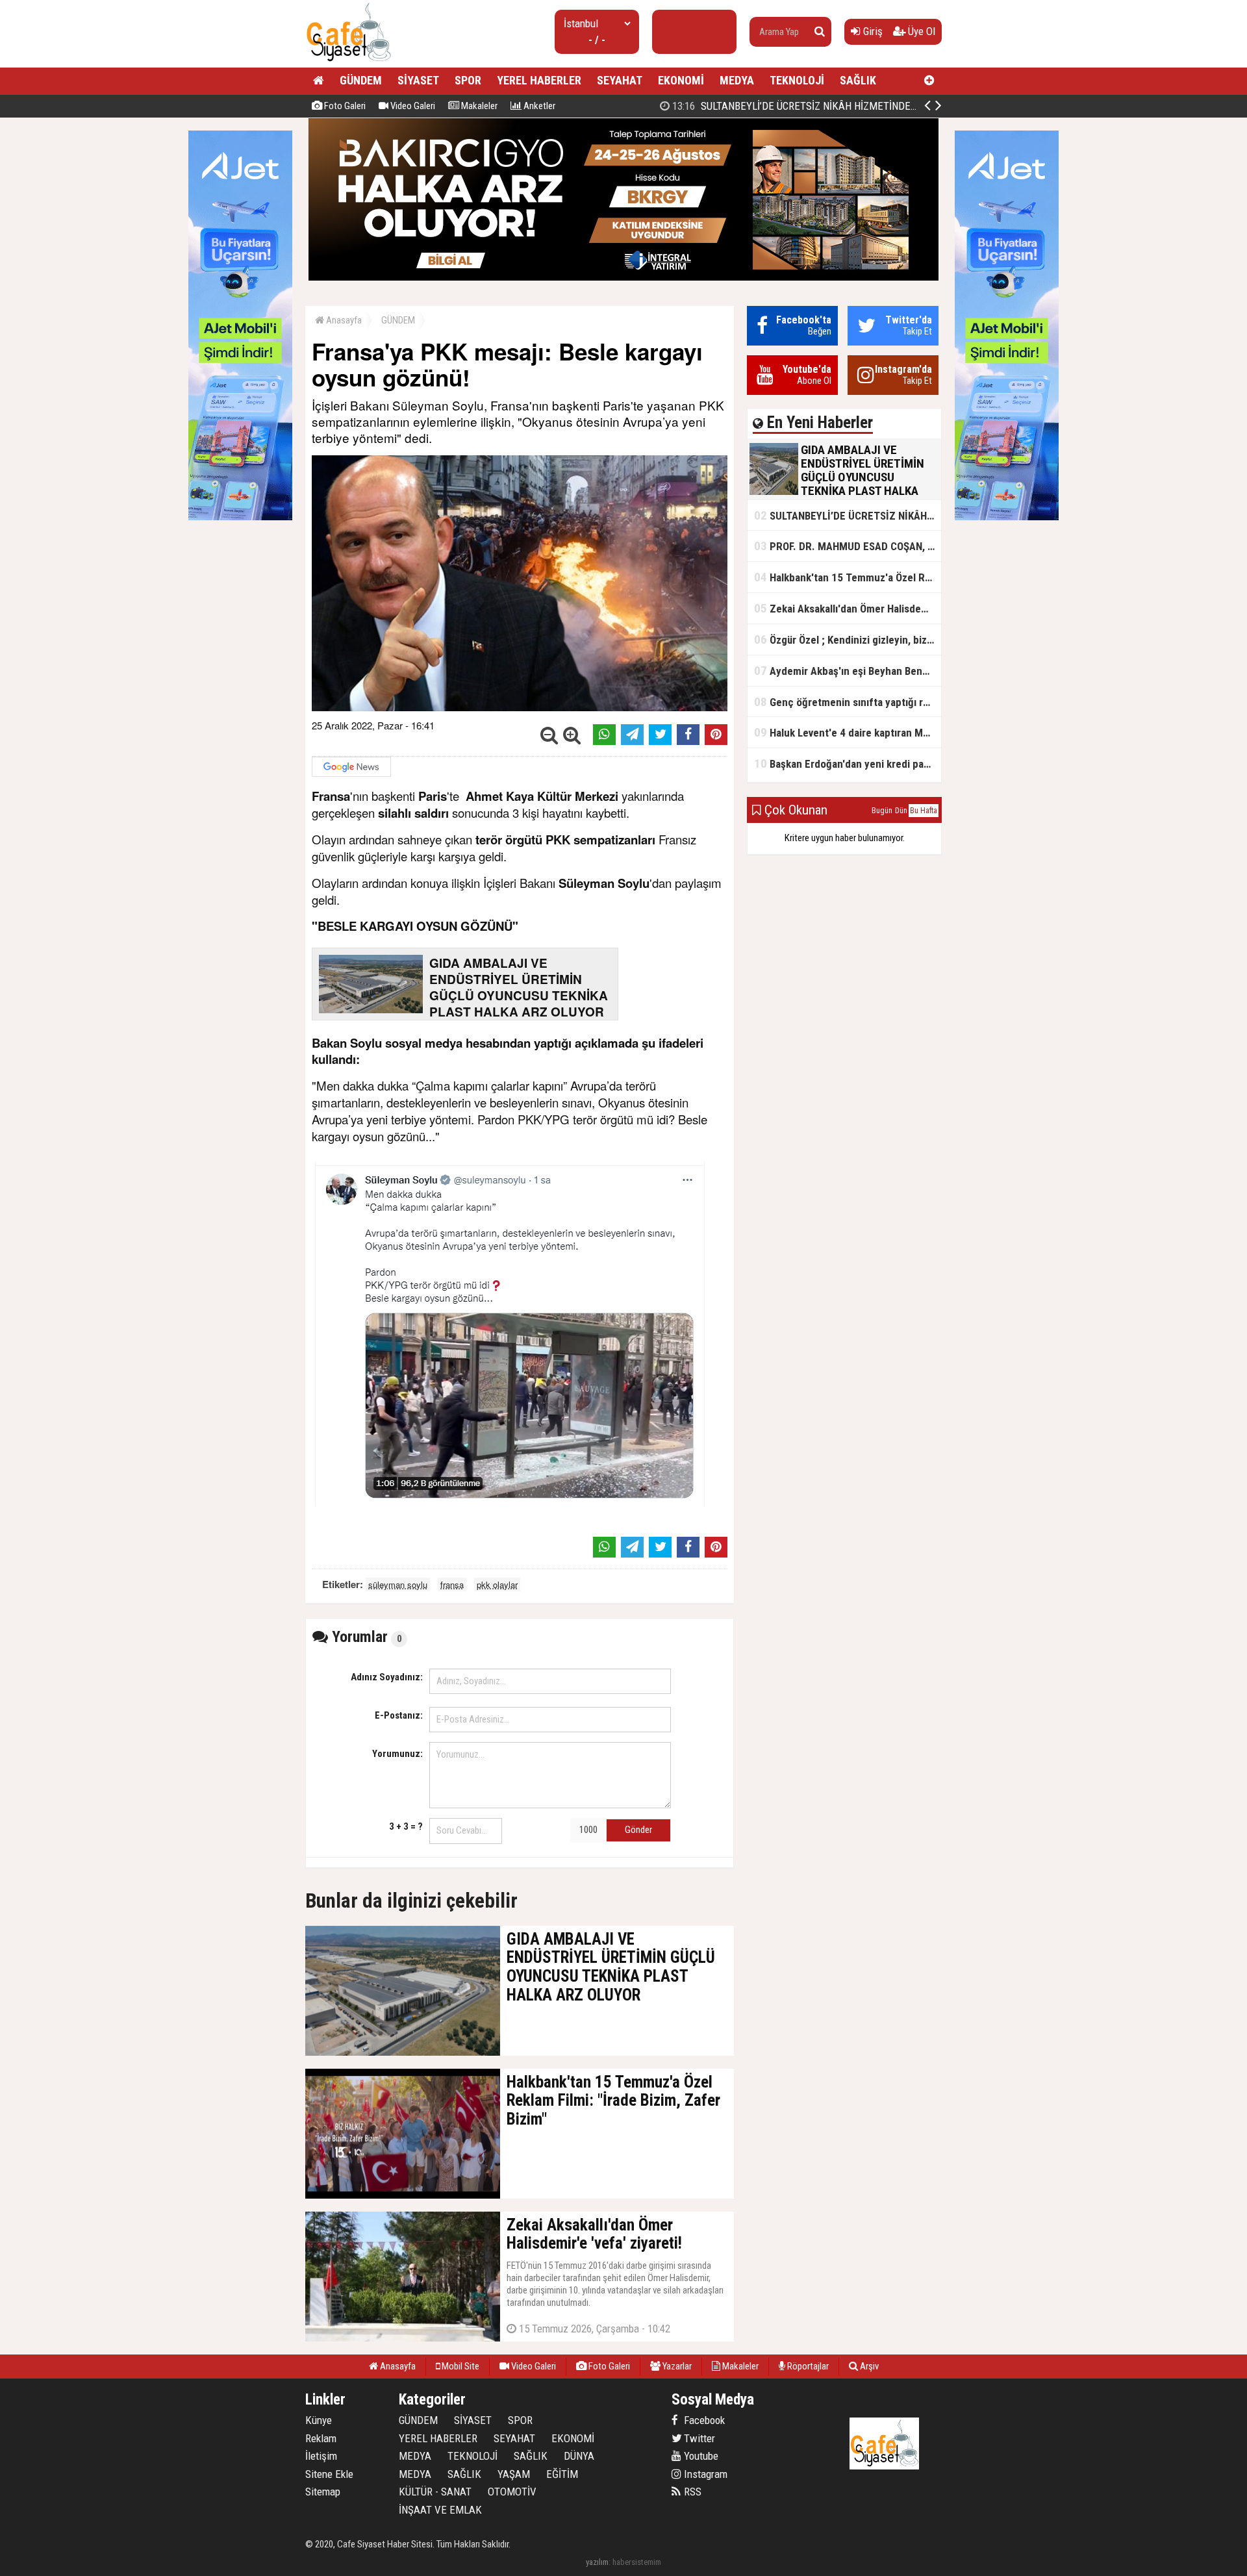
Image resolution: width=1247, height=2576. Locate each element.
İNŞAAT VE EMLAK (440, 2510)
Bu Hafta (924, 811)
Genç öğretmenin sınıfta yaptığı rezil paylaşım (848, 702)
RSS (691, 2492)
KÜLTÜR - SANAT (435, 2492)
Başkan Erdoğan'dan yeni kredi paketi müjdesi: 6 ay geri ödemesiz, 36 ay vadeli (848, 764)
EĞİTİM (562, 2474)
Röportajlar (807, 2366)
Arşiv (868, 2366)
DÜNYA (579, 2456)
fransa (452, 1585)
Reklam (321, 2438)
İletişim (321, 2456)
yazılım (597, 2562)
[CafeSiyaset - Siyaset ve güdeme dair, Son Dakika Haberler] (348, 62)
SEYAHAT (620, 80)
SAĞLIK (858, 80)
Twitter (698, 2438)
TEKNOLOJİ (797, 80)
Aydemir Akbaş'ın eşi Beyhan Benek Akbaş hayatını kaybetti (848, 671)
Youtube (700, 2456)
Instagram (704, 2474)
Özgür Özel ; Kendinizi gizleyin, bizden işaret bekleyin (848, 639)
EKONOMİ (681, 80)
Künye (319, 2420)
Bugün (882, 811)
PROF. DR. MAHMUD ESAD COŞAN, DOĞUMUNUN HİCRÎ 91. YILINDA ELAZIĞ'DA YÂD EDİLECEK (848, 546)
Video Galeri (412, 106)
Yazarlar (676, 2366)
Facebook (703, 2420)
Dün (901, 811)
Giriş (872, 31)
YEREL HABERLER (539, 80)
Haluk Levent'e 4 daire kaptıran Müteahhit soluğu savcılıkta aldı (848, 732)
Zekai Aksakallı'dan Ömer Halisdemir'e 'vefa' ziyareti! (848, 608)
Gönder (638, 1830)
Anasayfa (343, 320)
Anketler (538, 106)
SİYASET (418, 80)
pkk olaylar (497, 1585)
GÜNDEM (361, 80)
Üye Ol (920, 31)
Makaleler (478, 106)
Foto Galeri (344, 106)
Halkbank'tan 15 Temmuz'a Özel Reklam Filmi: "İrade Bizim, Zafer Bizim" (848, 577)
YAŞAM (514, 2474)
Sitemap (323, 2492)
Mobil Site (460, 2366)
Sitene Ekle (329, 2474)
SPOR (468, 80)
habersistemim (637, 2562)
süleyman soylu (398, 1585)
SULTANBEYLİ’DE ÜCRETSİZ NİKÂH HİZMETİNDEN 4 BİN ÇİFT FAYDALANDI (847, 106)
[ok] (820, 32)
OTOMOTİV (512, 2492)
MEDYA (737, 80)
